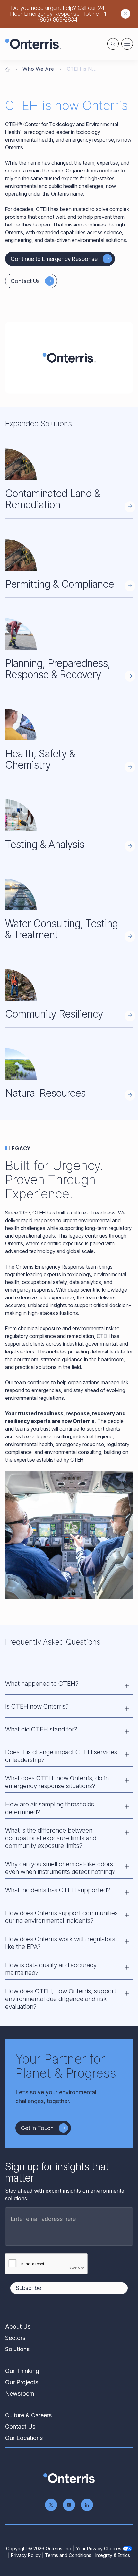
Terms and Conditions (68, 2555)
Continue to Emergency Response (54, 259)
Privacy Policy (26, 2555)
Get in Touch (37, 2128)
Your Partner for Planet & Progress (66, 2066)
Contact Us (25, 281)
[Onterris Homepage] (7, 69)
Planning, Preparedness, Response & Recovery (58, 669)
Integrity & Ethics (113, 2555)
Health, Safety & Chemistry (40, 759)
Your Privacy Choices (99, 2548)
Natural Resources (45, 1093)
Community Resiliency (54, 1014)
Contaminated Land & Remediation (53, 499)
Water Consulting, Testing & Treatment (62, 929)
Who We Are (38, 69)
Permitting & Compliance (60, 584)
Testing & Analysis (45, 844)
